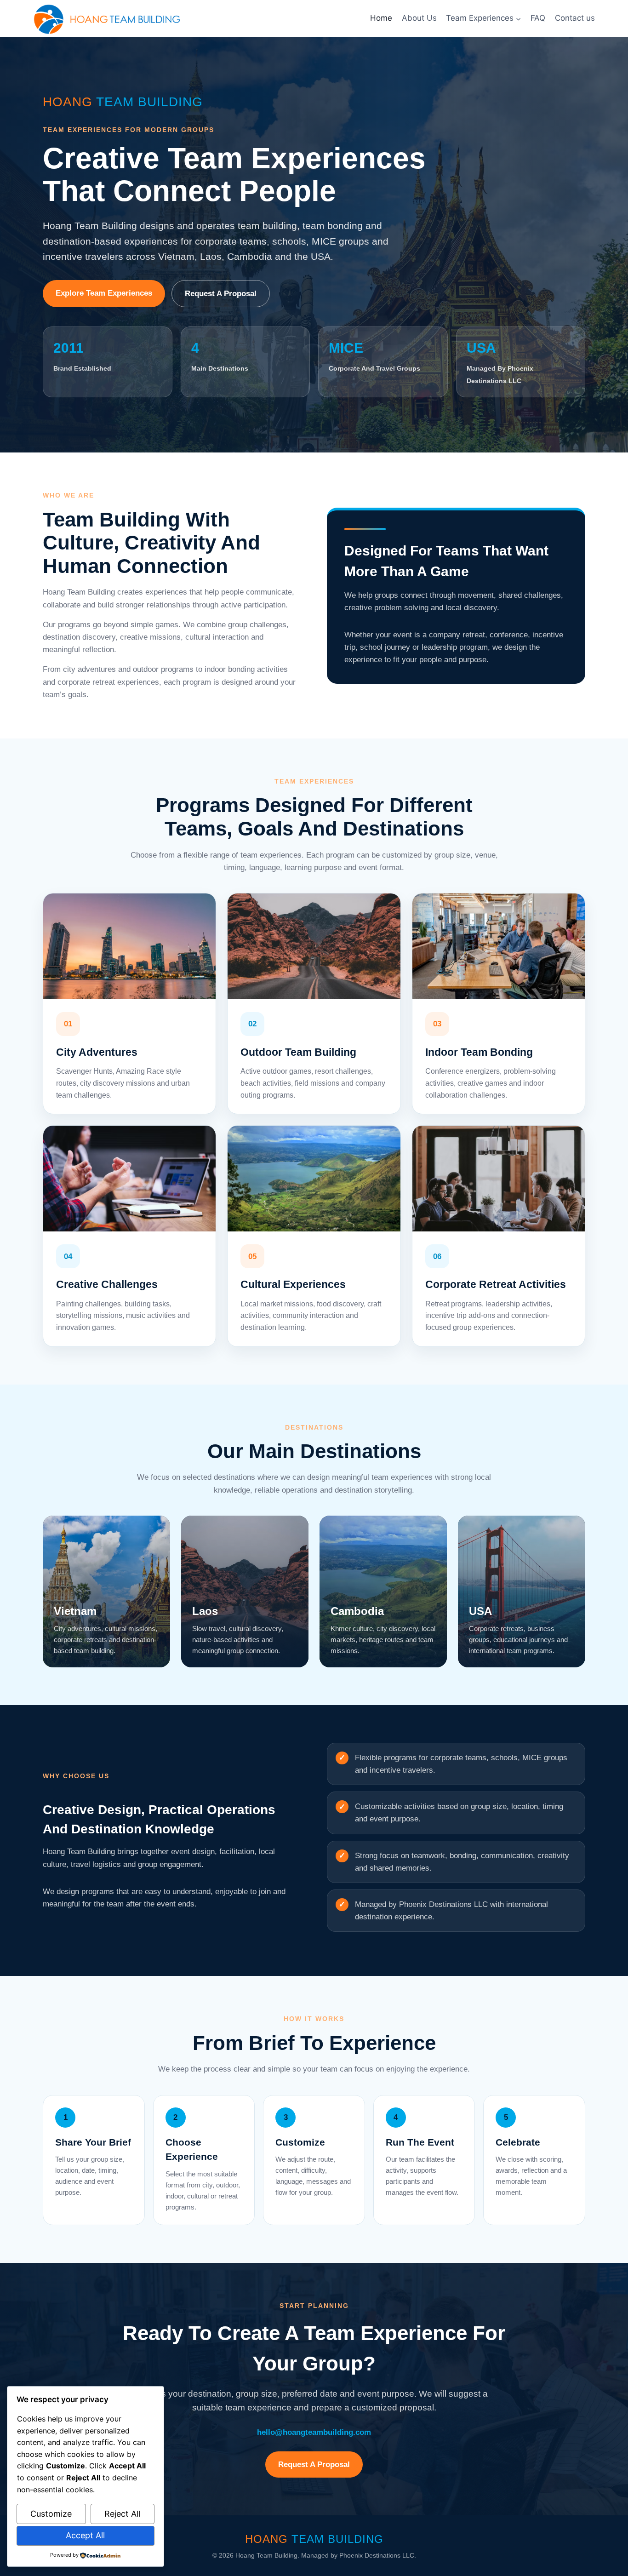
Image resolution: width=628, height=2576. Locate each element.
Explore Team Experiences (104, 293)
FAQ (538, 18)
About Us (419, 18)
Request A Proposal (221, 294)
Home (381, 18)
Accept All (85, 2535)
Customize (51, 2514)
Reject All (122, 2514)
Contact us (575, 18)
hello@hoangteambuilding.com (314, 2432)
